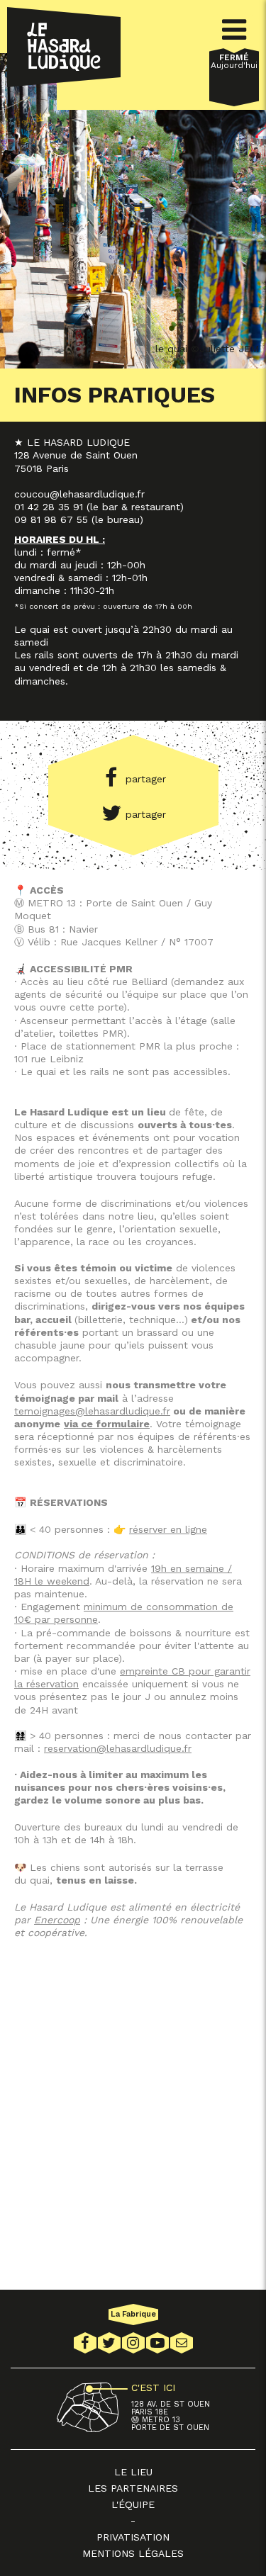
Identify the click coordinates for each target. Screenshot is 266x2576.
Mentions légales (133, 2553)
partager (146, 779)
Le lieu (133, 2472)
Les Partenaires (133, 2488)
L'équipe (133, 2504)
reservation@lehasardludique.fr (118, 1748)
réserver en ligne (168, 1529)
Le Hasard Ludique (64, 47)
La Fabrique (133, 2314)
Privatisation (133, 2537)
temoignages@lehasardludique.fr (92, 1411)
